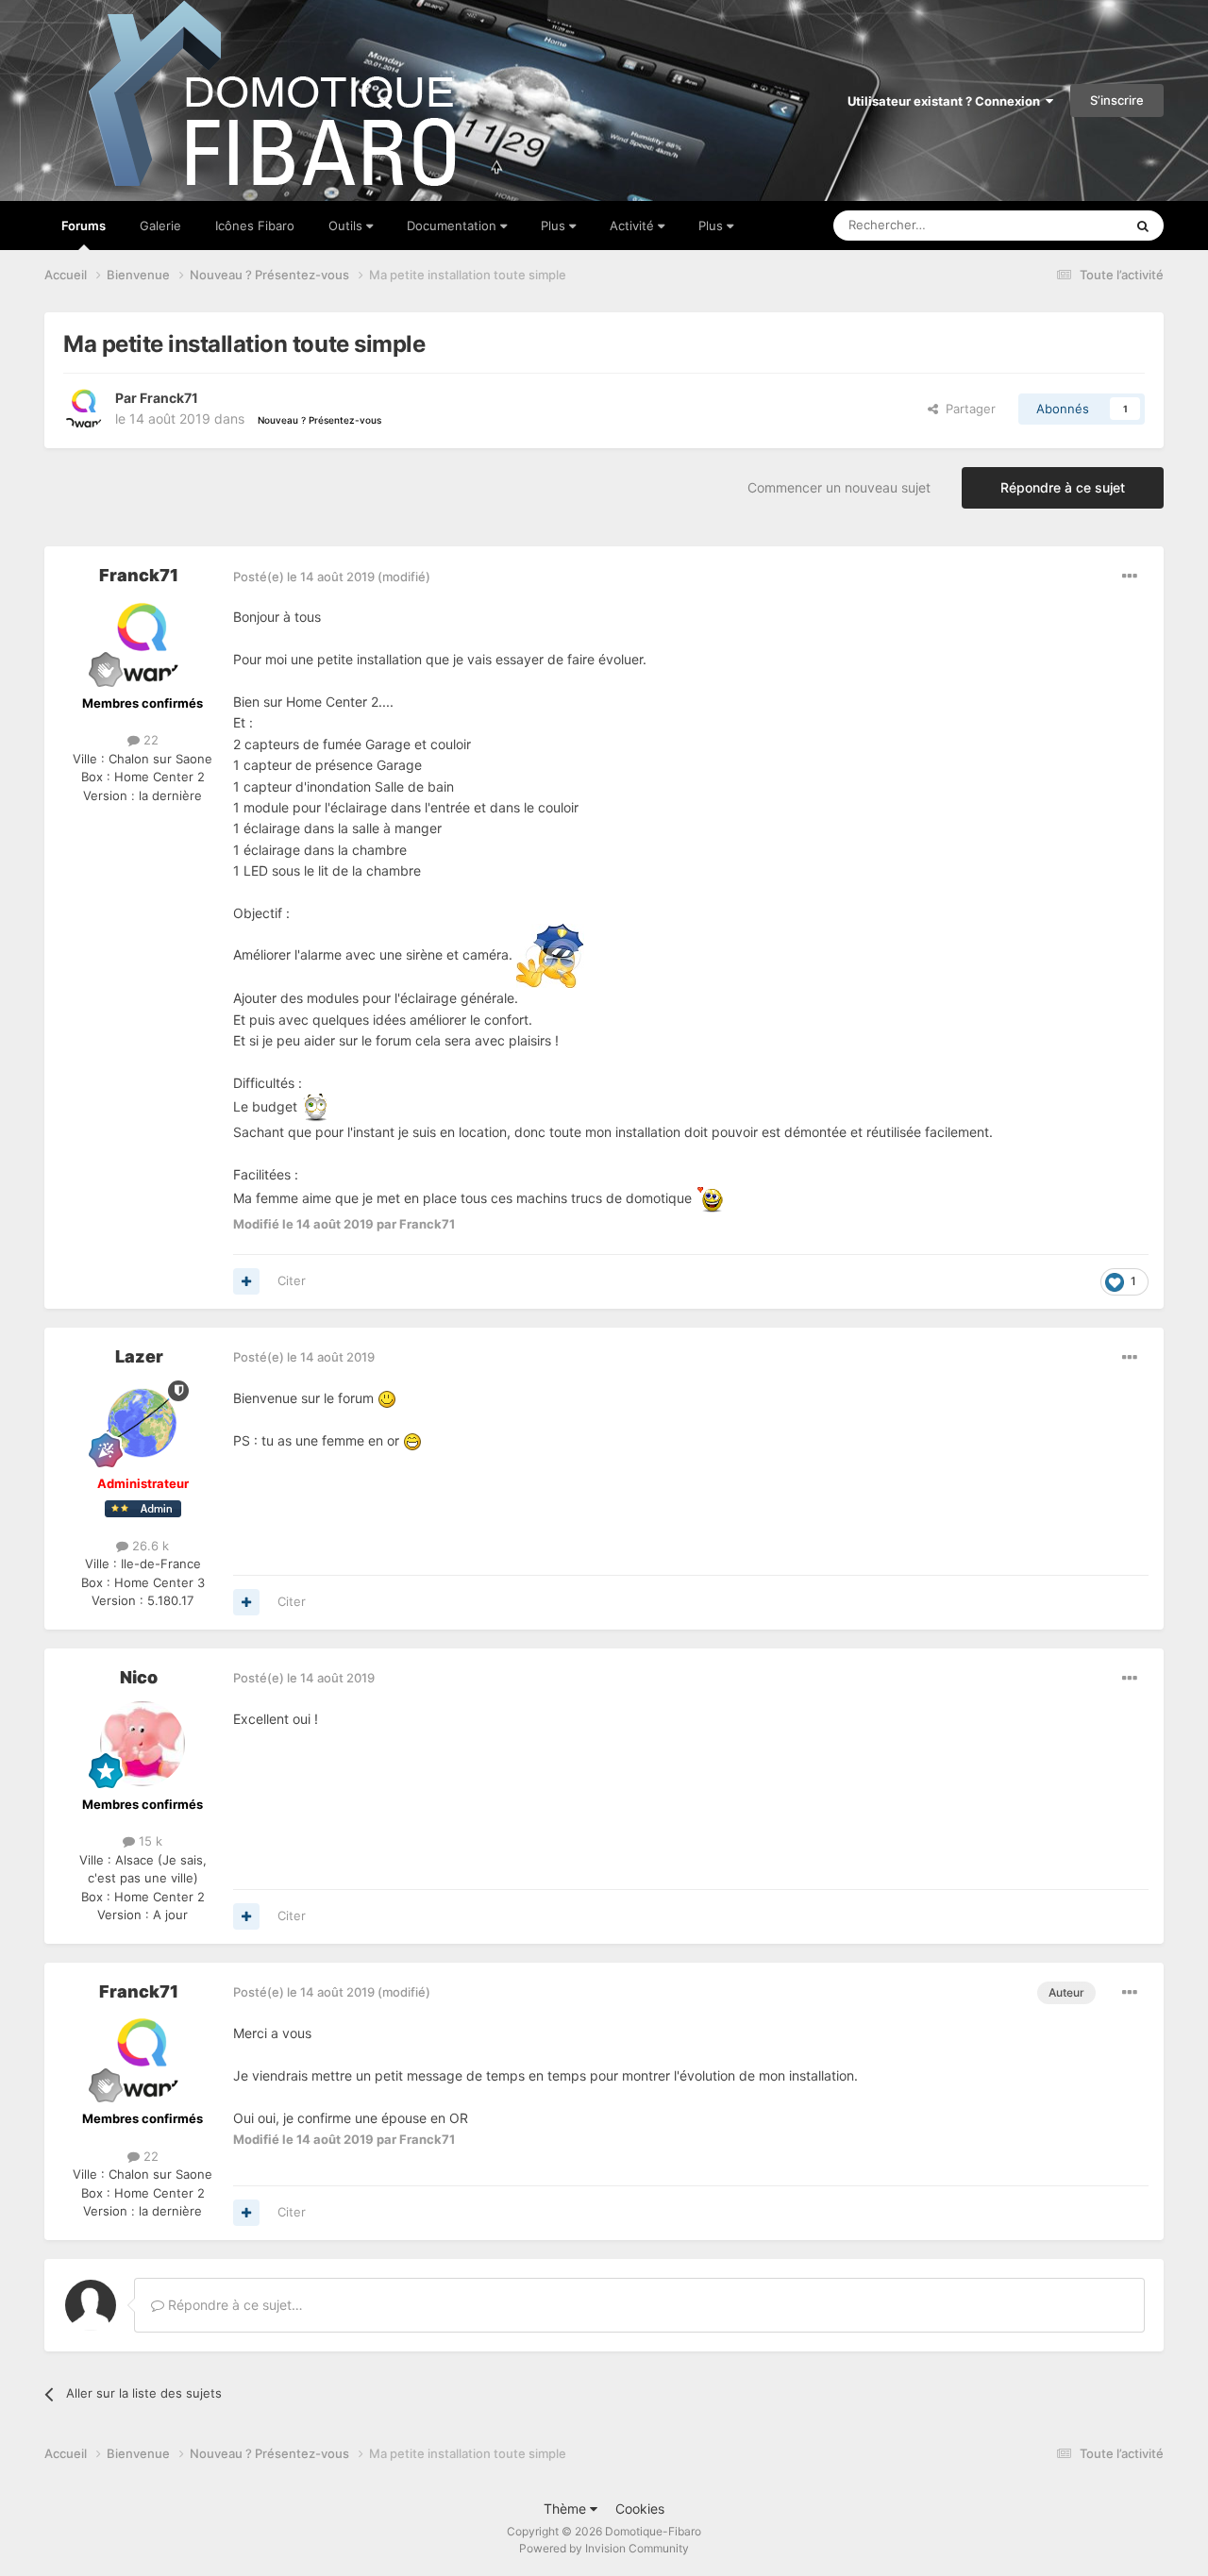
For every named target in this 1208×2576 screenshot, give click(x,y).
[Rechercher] (1143, 226)
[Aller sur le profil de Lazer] (143, 1423)
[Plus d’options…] (1130, 577)
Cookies (640, 2509)
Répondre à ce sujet (1063, 487)
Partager (967, 409)
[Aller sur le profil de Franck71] (84, 409)
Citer (292, 1280)
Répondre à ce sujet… (234, 2305)
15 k (149, 1841)
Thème (567, 2509)
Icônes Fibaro (255, 226)
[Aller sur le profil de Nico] (143, 1744)
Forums (84, 226)
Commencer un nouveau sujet (839, 487)
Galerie (160, 226)
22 (149, 740)
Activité (634, 226)
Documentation (453, 226)
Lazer (139, 1356)
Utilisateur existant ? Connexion (947, 101)
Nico (139, 1677)
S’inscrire (1117, 100)
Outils (347, 226)
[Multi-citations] (246, 1281)
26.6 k (149, 1546)
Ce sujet (1075, 225)
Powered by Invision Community (604, 2548)
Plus (555, 226)
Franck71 (169, 398)
